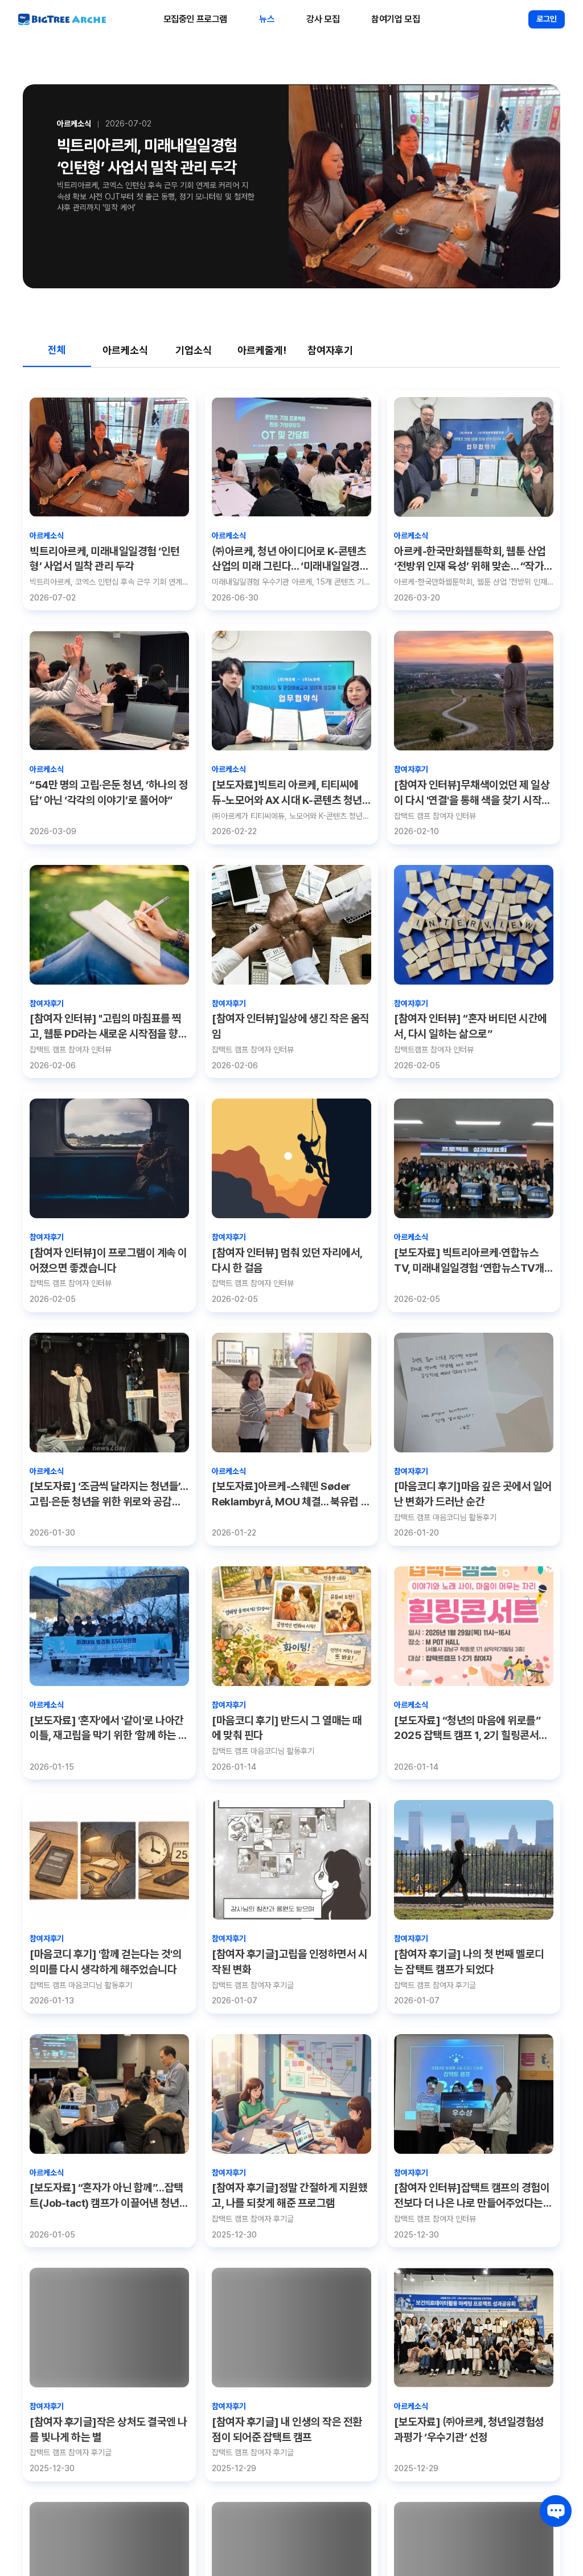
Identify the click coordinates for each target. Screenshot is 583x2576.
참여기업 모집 (395, 19)
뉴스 (267, 19)
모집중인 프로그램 (195, 19)
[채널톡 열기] (556, 2511)
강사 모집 (323, 19)
